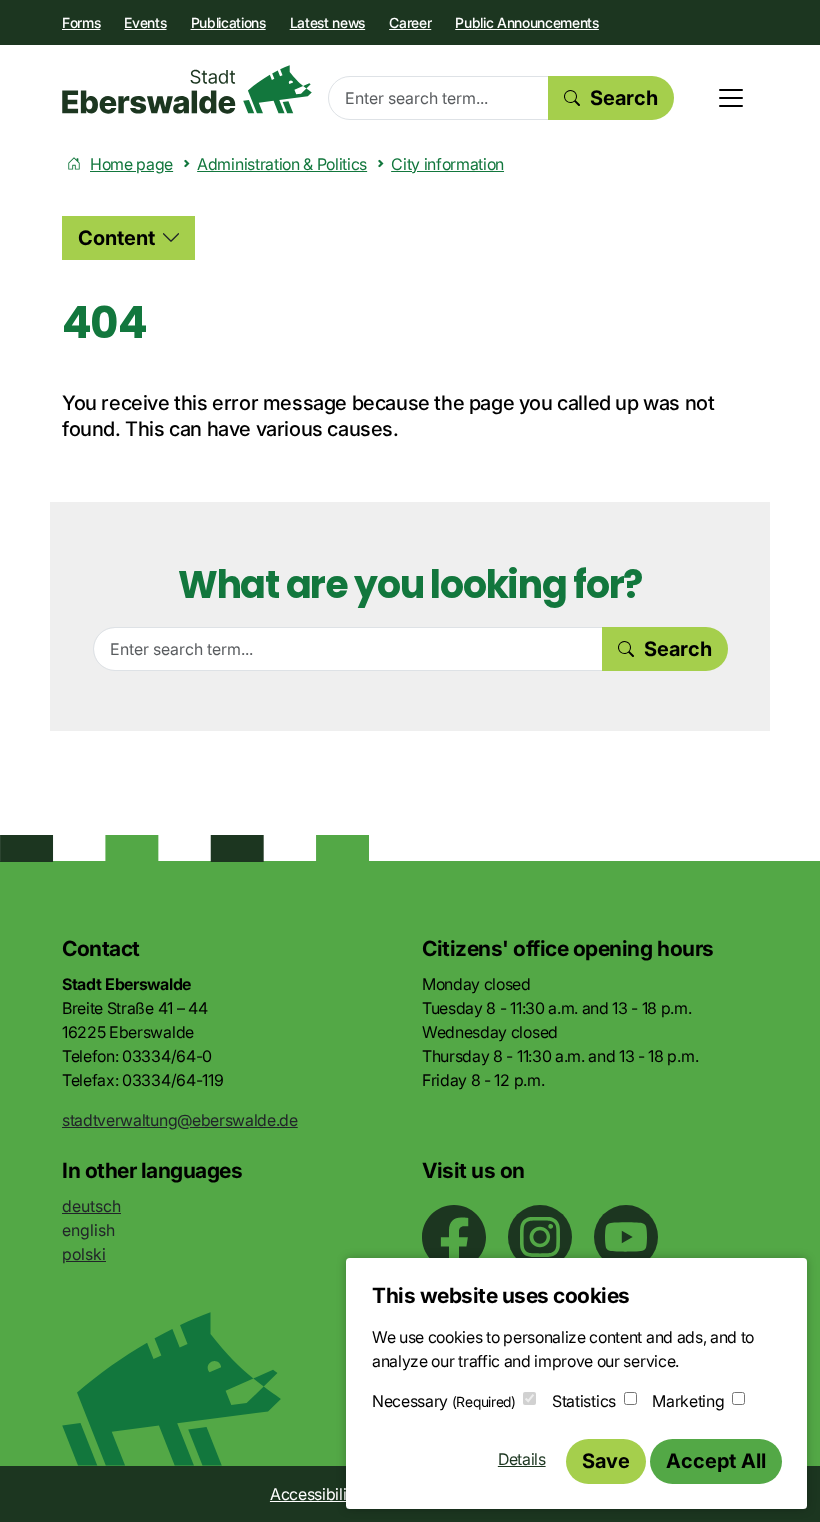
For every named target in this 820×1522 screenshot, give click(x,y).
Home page (131, 164)
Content (116, 238)
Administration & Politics (282, 164)
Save (606, 1461)
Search (624, 98)
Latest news (327, 22)
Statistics (584, 1401)
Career (410, 22)
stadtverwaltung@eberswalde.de (180, 1120)
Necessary (444, 1401)
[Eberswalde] (187, 89)
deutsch (91, 1206)
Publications (228, 22)
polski (84, 1254)
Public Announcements (527, 22)
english (88, 1230)
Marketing (688, 1401)
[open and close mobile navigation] (731, 98)
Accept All (716, 1461)
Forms (81, 22)
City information (447, 164)
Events (145, 22)
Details (522, 1459)
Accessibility (315, 1494)
